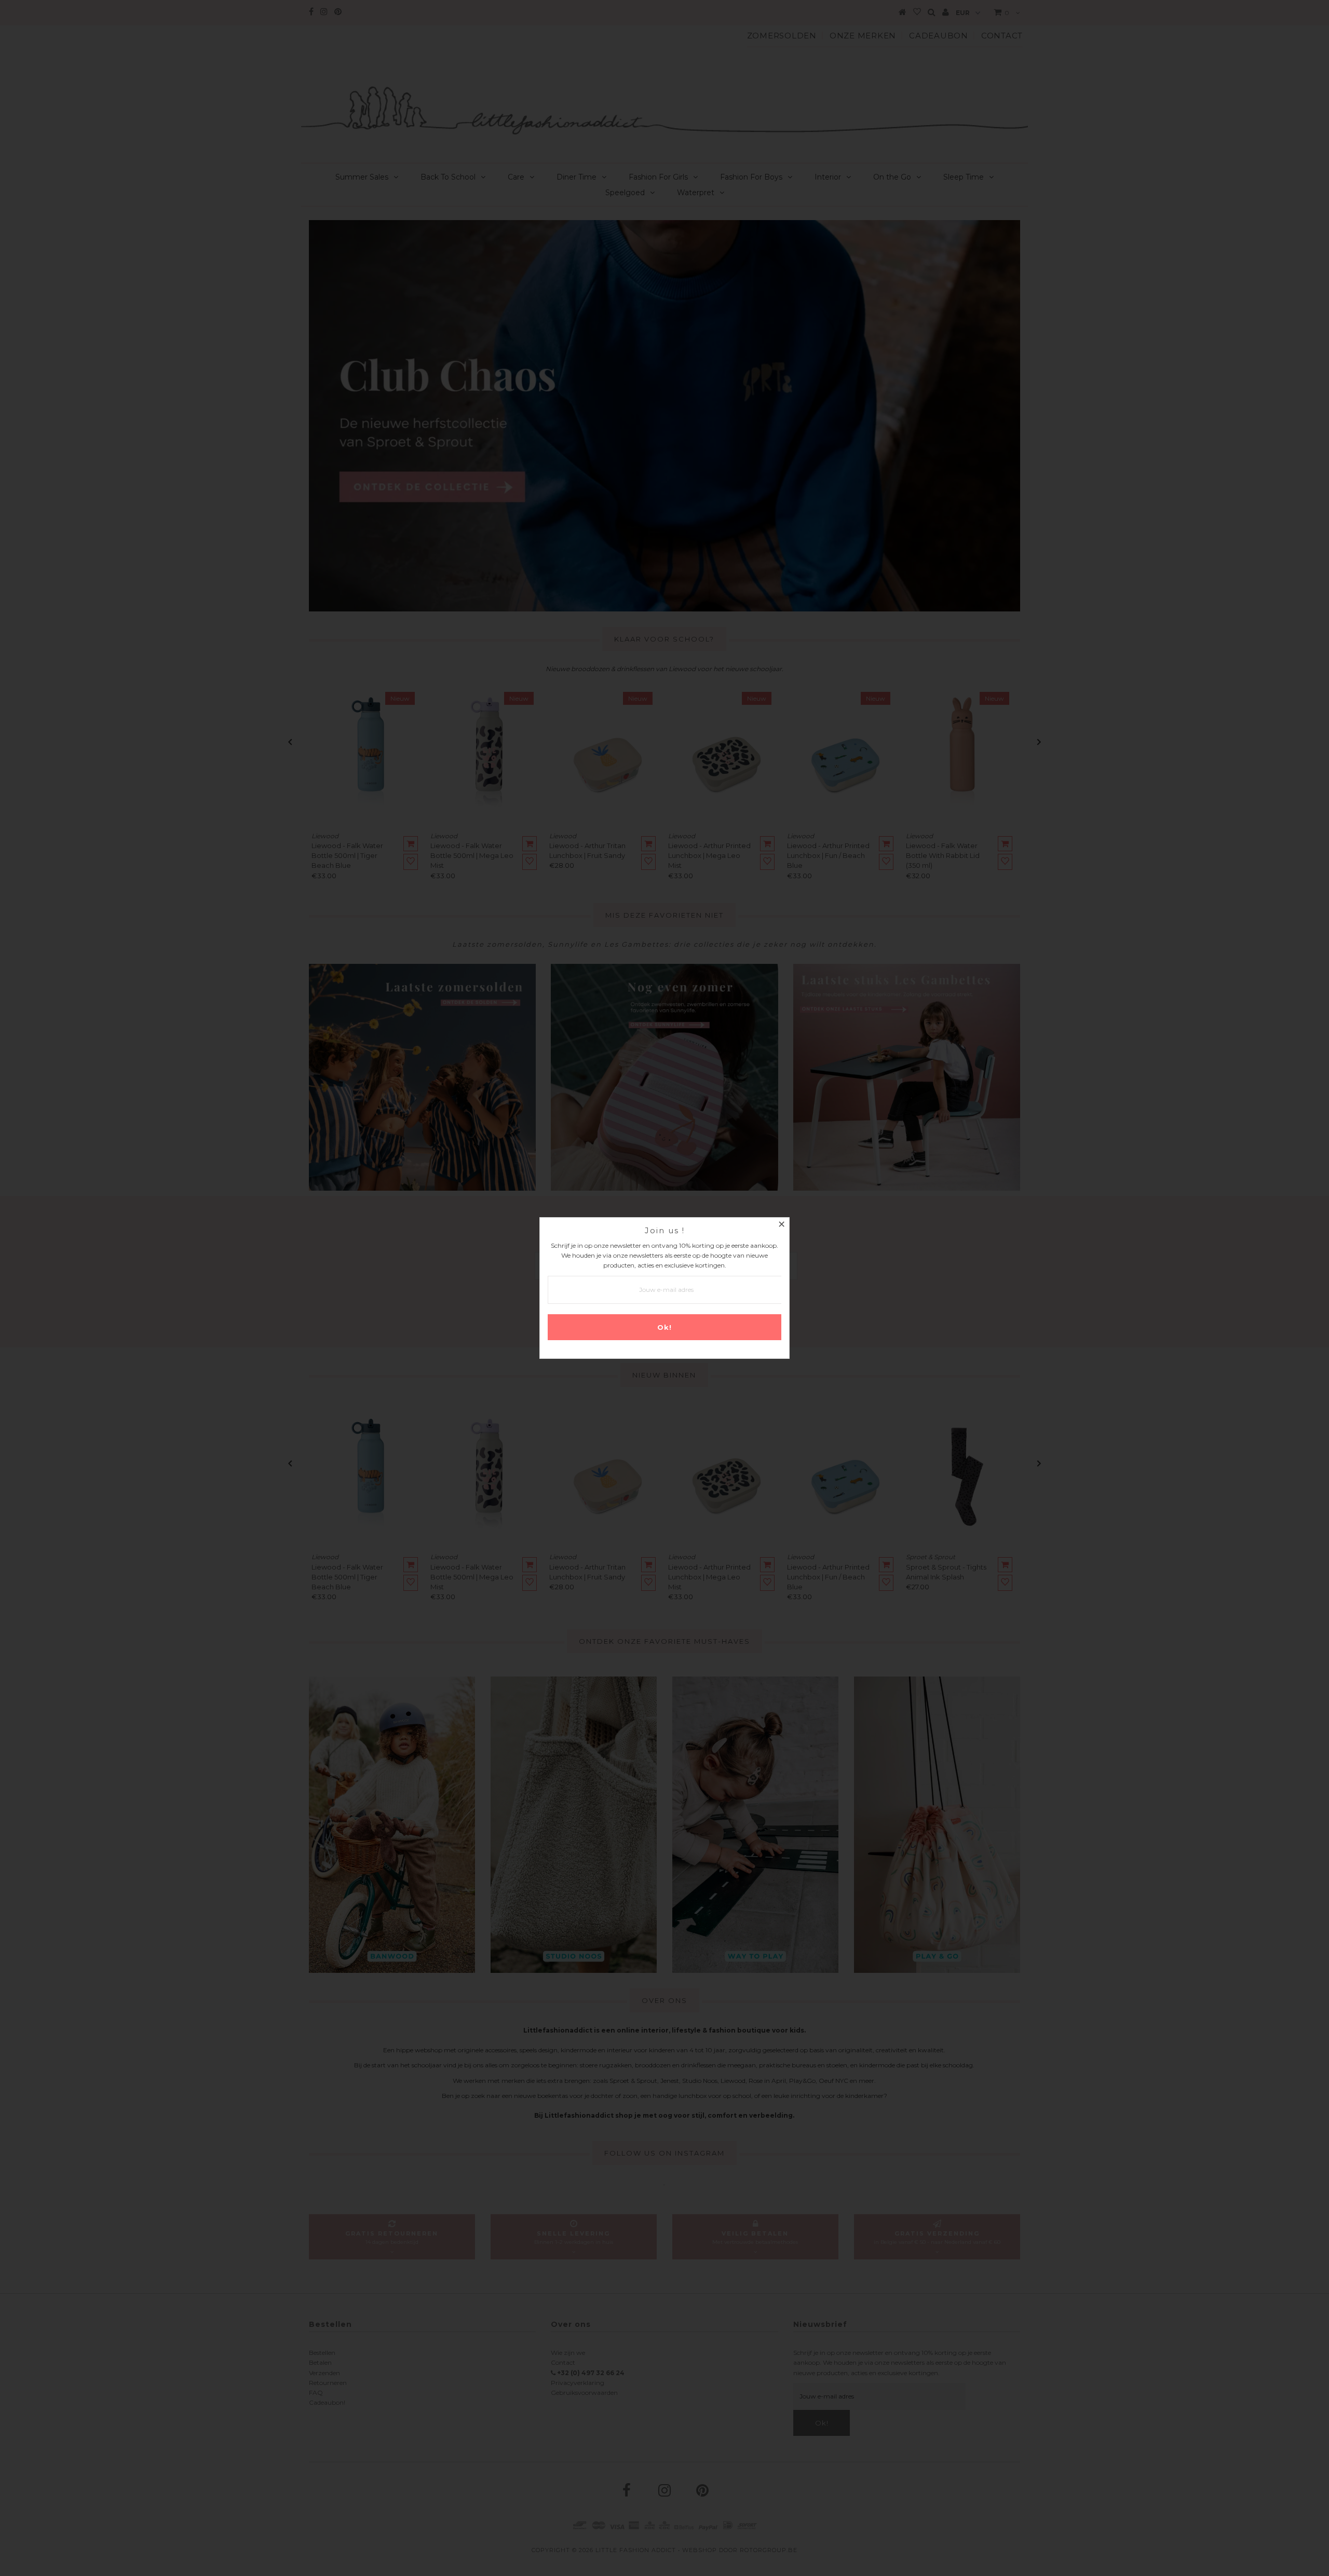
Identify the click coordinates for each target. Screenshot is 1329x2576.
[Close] (781, 1225)
